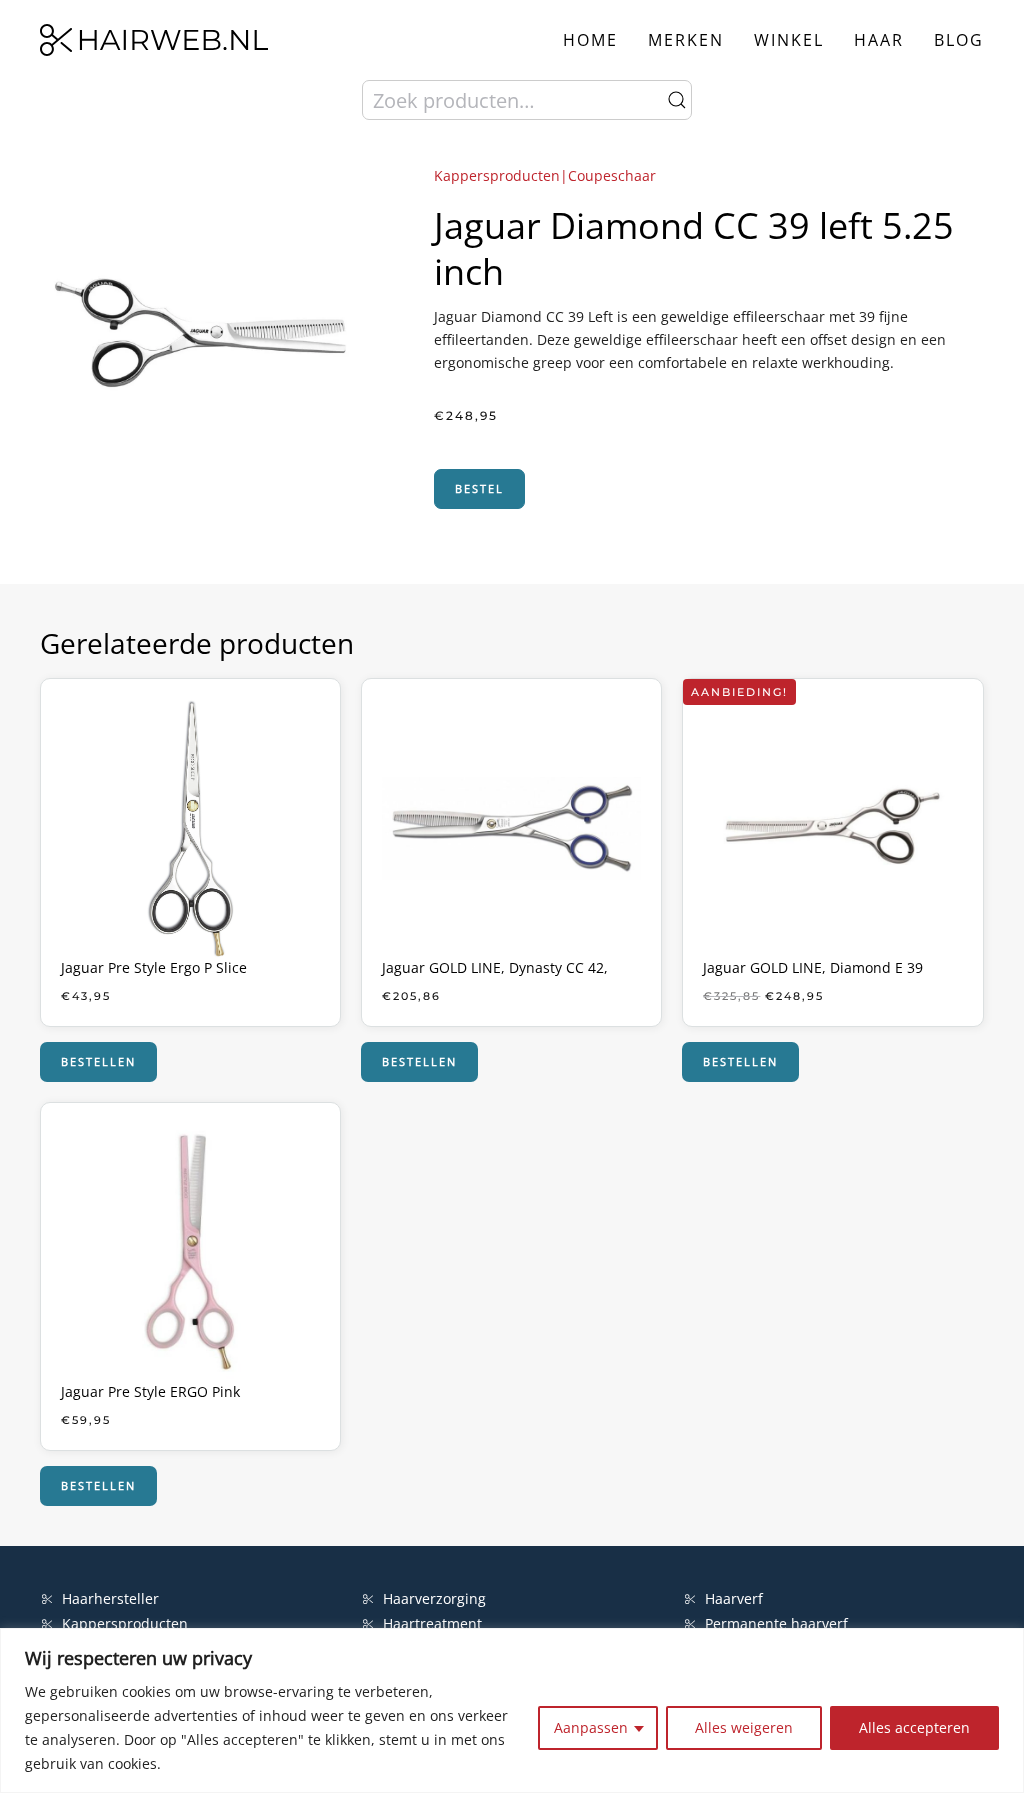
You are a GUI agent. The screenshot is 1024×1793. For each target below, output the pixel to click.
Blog (959, 40)
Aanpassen (591, 1727)
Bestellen (98, 1061)
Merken (686, 40)
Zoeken (677, 100)
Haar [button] (879, 40)
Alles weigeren (744, 1727)
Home (590, 40)
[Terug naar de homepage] (154, 40)
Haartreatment (432, 1623)
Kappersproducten (125, 1623)
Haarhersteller (110, 1598)
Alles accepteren (914, 1727)
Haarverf (736, 1598)
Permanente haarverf (776, 1623)
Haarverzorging (434, 1598)
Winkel (789, 40)
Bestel (479, 488)
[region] (512, 1710)
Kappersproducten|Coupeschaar (545, 175)
